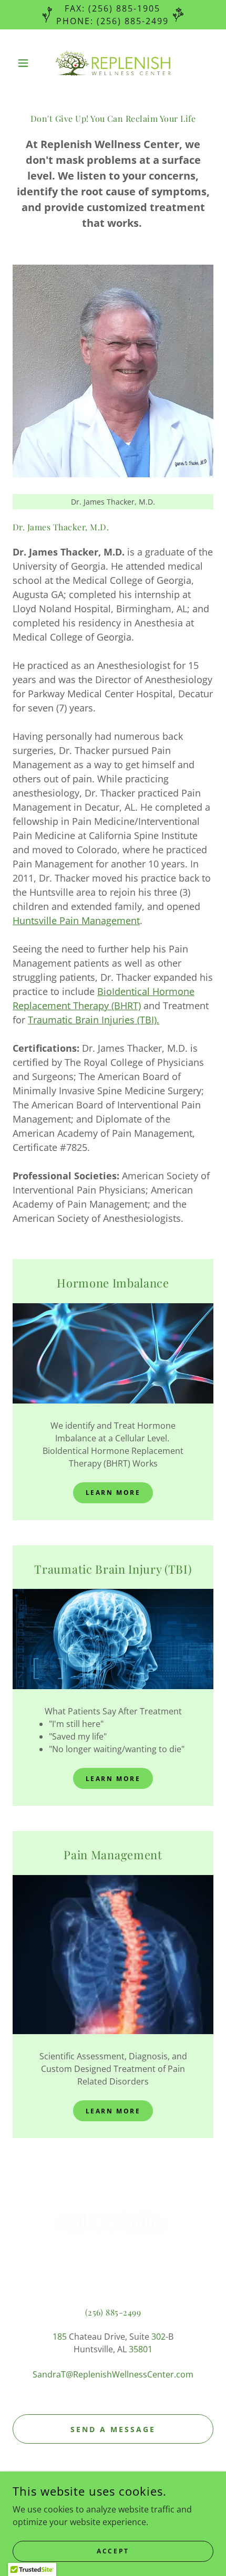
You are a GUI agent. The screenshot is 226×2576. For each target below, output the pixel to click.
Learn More (113, 1493)
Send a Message (113, 2429)
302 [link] (158, 2337)
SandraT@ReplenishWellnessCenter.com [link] (113, 2374)
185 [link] (60, 2337)
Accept (113, 2551)
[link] (113, 63)
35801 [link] (141, 2349)
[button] (28, 63)
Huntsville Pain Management (76, 920)
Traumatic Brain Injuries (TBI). (94, 1020)
